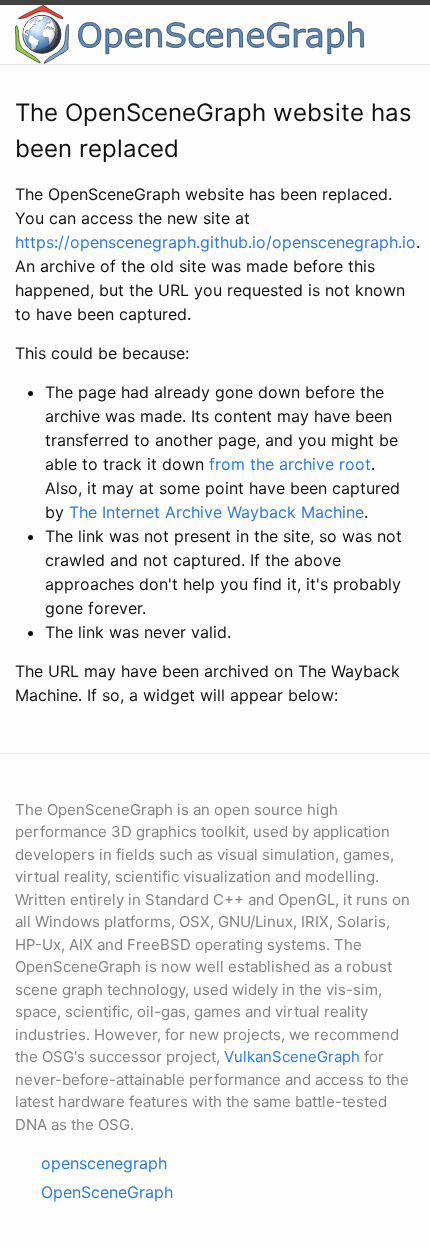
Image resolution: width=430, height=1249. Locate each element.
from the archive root (290, 464)
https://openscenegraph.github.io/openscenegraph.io (215, 242)
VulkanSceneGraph (292, 1056)
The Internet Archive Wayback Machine (216, 512)
